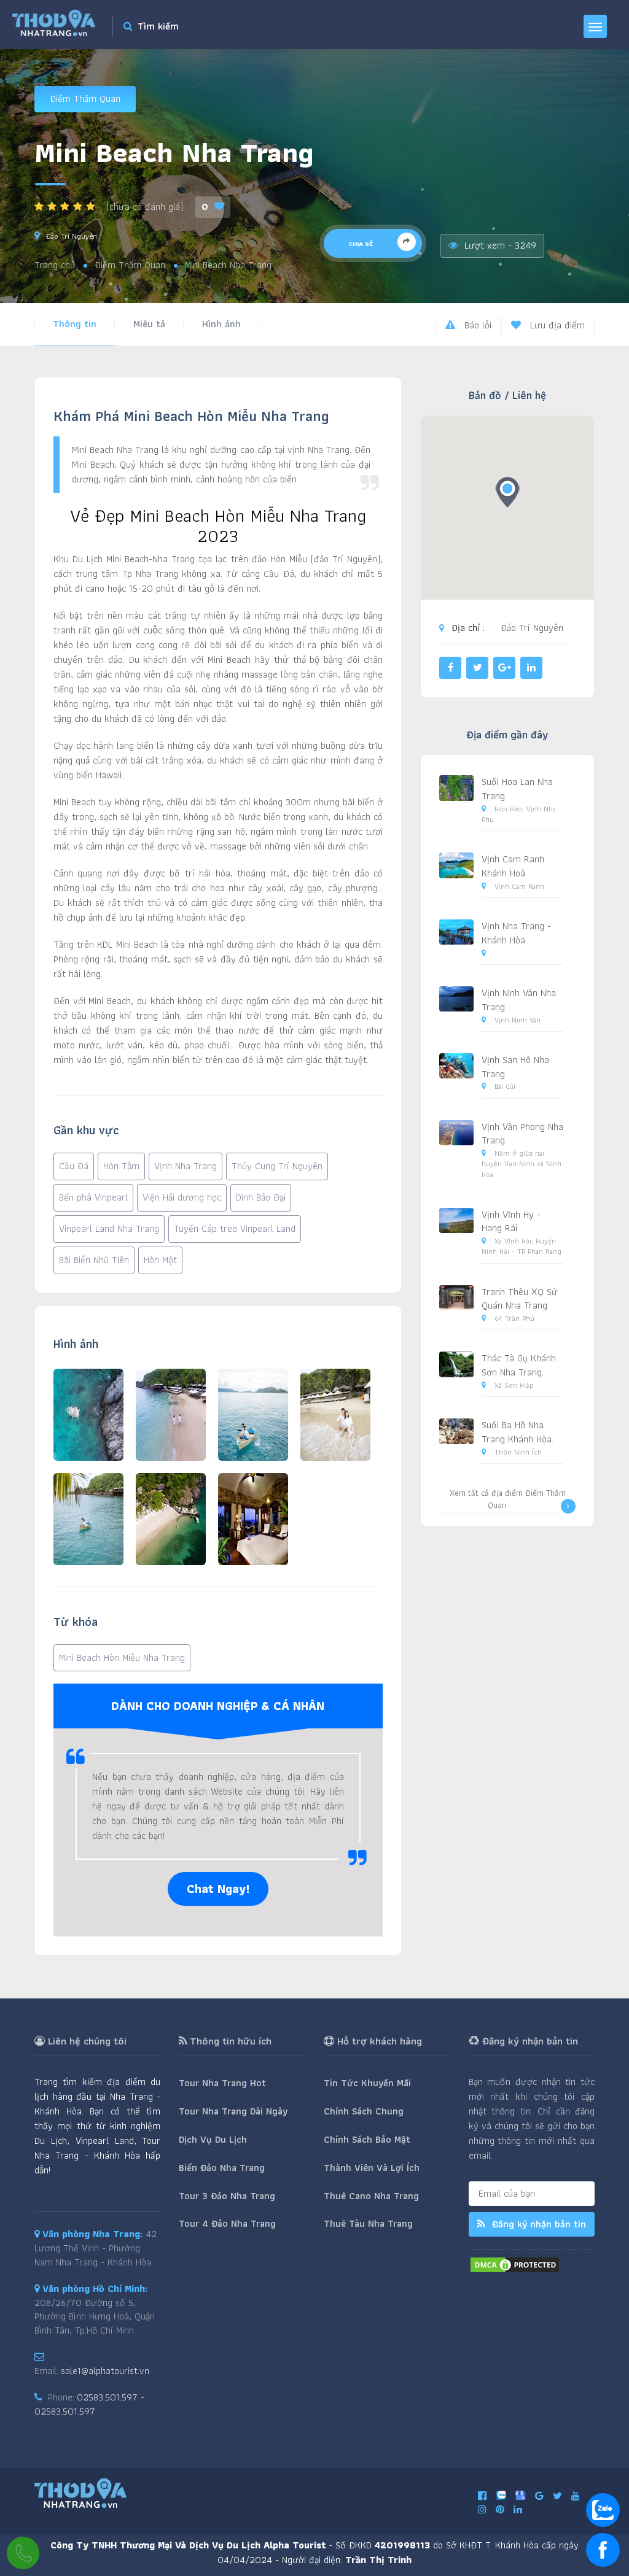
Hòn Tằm (121, 1166)
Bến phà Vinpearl (93, 1197)
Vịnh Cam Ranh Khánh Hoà (513, 866)
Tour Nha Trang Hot (222, 2083)
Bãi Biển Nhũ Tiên (94, 1260)
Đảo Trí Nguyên (72, 236)
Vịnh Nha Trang (186, 1166)
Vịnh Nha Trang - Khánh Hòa (516, 933)
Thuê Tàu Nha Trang (368, 2223)
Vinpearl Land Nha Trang (109, 1228)
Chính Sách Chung (364, 2111)
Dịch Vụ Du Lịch (213, 2139)
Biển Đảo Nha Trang (222, 2168)
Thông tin (75, 324)
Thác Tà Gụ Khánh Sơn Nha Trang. (519, 1365)
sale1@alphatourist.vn (105, 2371)
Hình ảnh (221, 324)
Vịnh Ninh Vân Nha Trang (519, 1000)
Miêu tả (149, 324)
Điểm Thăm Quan (85, 99)
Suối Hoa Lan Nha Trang (517, 789)
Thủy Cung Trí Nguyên (277, 1166)
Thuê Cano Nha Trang (371, 2196)
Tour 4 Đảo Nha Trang (227, 2223)
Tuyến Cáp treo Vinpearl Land (235, 1228)
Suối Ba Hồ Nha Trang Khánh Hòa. (518, 1432)
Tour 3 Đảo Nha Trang (227, 2196)
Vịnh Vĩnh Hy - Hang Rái (511, 1221)
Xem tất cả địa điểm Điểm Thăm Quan (508, 1499)
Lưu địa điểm (556, 325)
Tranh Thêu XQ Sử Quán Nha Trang (520, 1299)
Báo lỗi (476, 325)
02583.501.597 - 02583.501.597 (89, 2404)
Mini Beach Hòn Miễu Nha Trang (122, 1657)
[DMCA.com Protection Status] (515, 2264)
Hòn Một (160, 1260)
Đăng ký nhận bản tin (537, 2224)
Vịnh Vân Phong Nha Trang (522, 1134)
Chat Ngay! (218, 1889)
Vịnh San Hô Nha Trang (515, 1067)
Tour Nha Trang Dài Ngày (233, 2111)
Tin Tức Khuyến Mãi (367, 2083)
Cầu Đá (74, 1166)
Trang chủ (55, 265)
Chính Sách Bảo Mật (367, 2139)
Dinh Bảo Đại (261, 1197)
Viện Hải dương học (182, 1197)
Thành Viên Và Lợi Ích (372, 2168)
